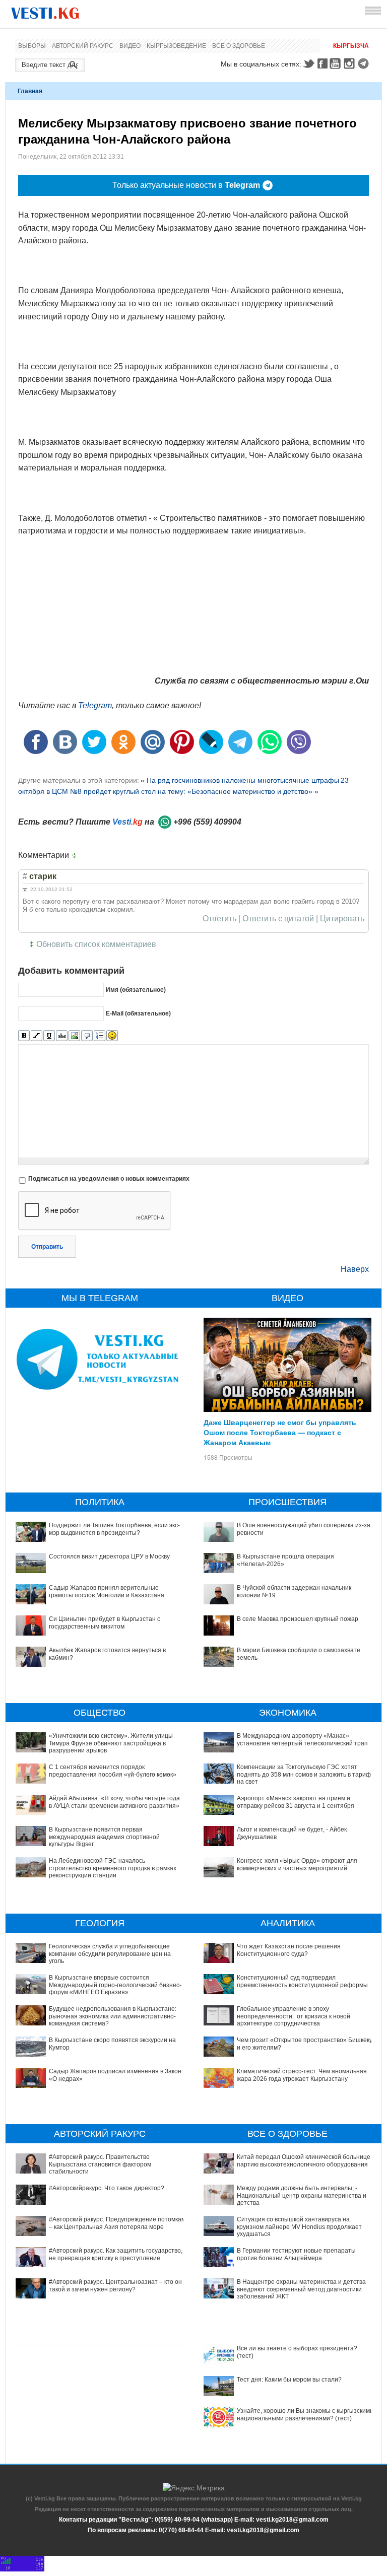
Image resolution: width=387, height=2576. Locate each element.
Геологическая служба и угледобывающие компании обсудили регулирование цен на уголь (110, 1954)
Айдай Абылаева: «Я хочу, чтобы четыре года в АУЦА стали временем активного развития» (114, 1802)
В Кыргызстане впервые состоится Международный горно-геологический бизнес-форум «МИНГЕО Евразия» (115, 1985)
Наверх (355, 1269)
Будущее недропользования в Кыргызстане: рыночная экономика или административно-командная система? (113, 2016)
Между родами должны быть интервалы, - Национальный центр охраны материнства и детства (302, 2195)
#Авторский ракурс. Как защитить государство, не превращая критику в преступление (116, 2254)
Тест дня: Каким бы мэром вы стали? (289, 2380)
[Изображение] (74, 1036)
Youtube (337, 63)
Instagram (351, 63)
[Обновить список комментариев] (77, 855)
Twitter (308, 63)
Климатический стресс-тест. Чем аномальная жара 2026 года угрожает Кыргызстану (302, 2075)
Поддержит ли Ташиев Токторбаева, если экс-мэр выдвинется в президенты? (114, 1529)
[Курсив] (37, 1036)
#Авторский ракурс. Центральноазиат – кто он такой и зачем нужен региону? (115, 2285)
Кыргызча (351, 46)
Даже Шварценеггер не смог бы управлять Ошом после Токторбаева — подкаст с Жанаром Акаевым (280, 1432)
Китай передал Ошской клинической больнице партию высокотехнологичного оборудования (304, 2160)
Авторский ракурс (83, 46)
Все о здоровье (239, 46)
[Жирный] (24, 1036)
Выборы (32, 46)
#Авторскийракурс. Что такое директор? (107, 2188)
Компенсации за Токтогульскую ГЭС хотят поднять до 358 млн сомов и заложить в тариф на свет (304, 1774)
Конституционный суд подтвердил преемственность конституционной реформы (302, 1981)
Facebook (322, 63)
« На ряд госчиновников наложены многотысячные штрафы (240, 780)
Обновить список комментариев (96, 944)
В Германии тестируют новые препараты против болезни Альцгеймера (296, 2254)
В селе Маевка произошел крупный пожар (298, 1619)
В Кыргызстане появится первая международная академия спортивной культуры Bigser (104, 1837)
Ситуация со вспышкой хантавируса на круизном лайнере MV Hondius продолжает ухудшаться (299, 2227)
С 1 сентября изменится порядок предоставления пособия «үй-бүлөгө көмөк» (113, 1771)
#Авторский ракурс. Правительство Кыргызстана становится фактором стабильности (100, 2164)
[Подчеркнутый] (49, 1036)
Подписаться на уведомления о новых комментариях (109, 1179)
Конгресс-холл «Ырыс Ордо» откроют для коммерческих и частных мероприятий (297, 1864)
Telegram (365, 63)
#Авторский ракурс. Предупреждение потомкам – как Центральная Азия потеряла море (117, 2223)
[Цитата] (87, 1036)
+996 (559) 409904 (207, 822)
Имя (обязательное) (136, 990)
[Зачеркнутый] (62, 1036)
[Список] (100, 1036)
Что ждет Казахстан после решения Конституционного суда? (289, 1950)
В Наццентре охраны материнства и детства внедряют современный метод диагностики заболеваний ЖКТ (301, 2289)
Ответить (219, 919)
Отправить (47, 1247)
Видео (130, 46)
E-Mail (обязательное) (138, 1013)
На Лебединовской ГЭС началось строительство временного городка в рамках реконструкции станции (113, 1868)
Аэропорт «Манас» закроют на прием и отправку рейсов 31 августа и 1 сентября (296, 1802)
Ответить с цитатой (278, 919)
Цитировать (342, 919)
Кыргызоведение (176, 46)
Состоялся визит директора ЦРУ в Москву (109, 1556)
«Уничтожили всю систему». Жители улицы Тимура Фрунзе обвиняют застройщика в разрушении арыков (111, 1743)
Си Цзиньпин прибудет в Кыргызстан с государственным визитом (105, 1622)
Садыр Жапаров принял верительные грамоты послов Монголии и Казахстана (107, 1591)
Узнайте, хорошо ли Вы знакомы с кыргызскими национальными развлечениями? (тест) (305, 2414)
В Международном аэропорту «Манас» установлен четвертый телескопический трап (302, 1739)
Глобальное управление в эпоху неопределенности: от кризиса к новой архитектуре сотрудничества (294, 2016)
